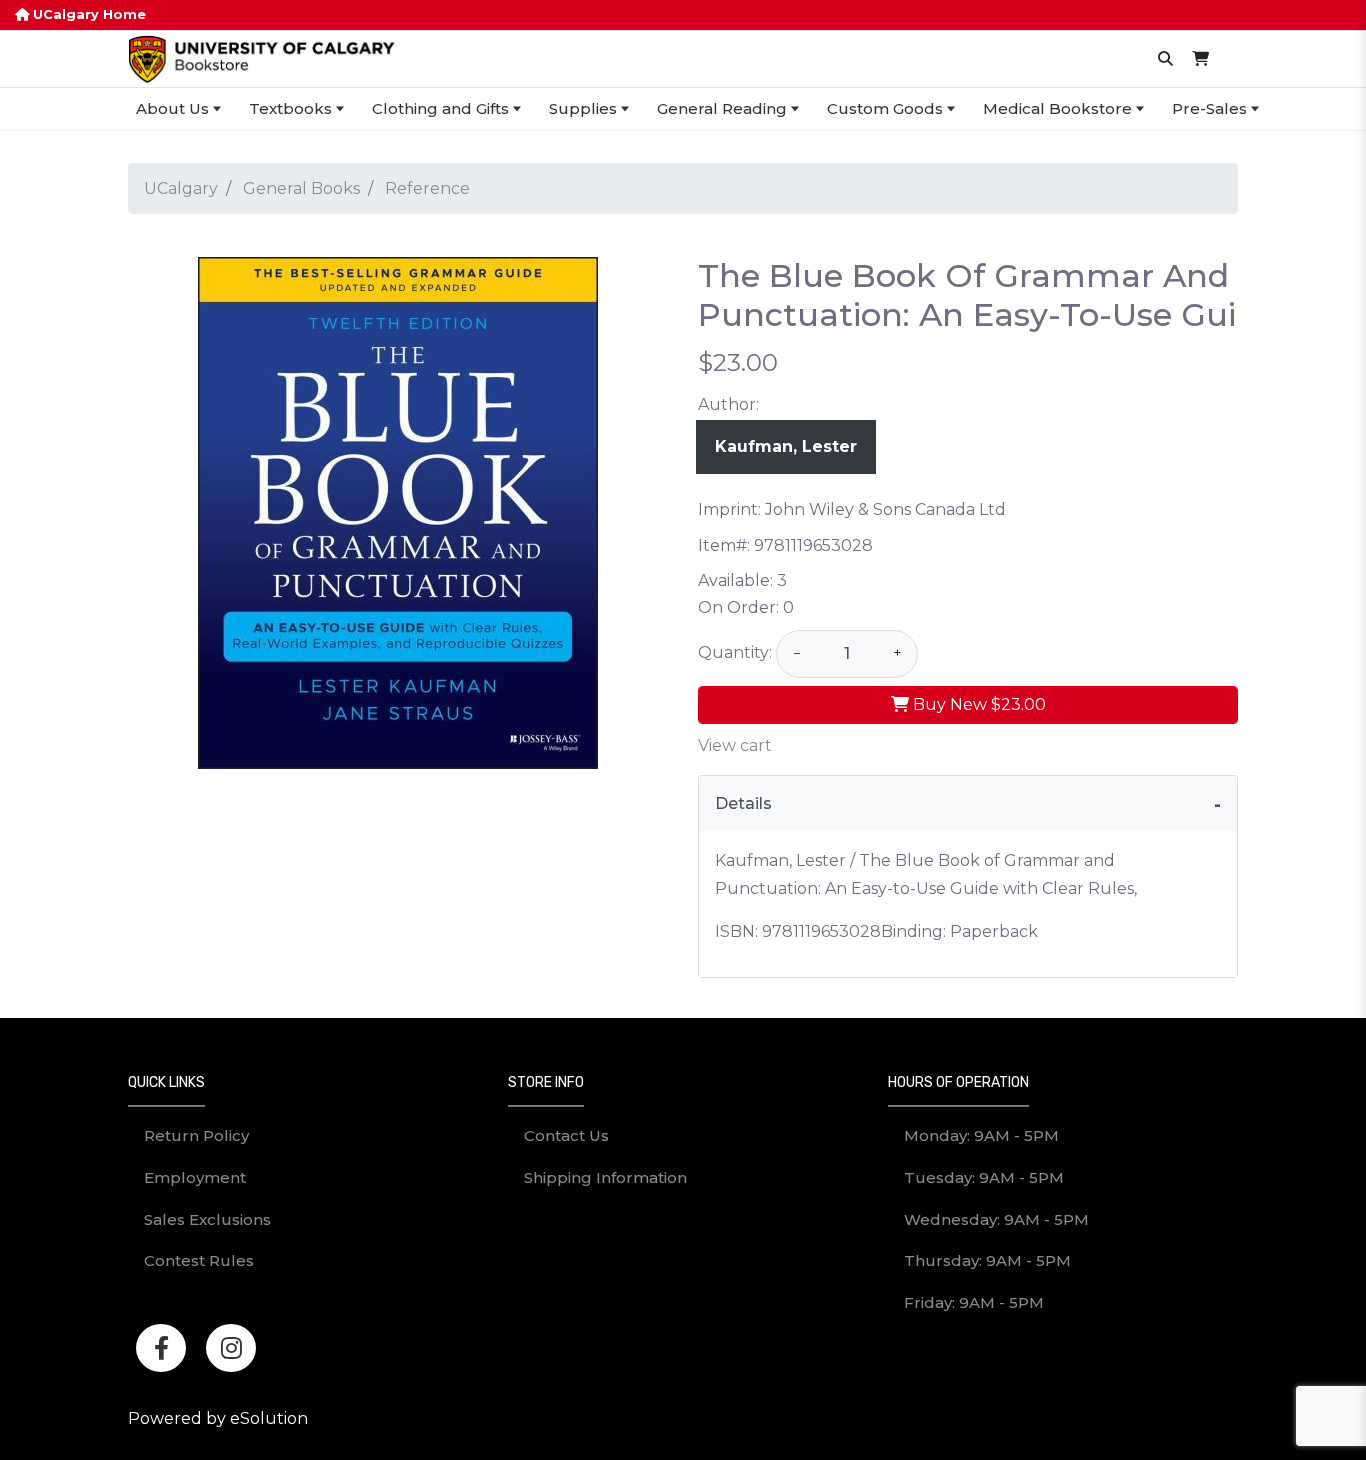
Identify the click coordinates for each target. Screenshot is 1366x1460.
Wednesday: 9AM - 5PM (996, 1219)
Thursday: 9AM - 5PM (987, 1260)
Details (743, 803)
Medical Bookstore (1057, 108)
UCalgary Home (87, 14)
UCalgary (181, 188)
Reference (427, 188)
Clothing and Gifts (440, 108)
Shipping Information (605, 1177)
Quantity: (735, 652)
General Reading (722, 108)
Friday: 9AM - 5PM (974, 1302)
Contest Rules (199, 1260)
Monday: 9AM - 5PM (981, 1135)
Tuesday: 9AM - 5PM (984, 1177)
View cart (735, 745)
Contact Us (566, 1135)
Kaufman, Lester (786, 446)
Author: (728, 404)
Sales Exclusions (207, 1219)
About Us (172, 108)
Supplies (583, 108)
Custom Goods (885, 108)
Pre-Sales (1209, 108)
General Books (301, 188)
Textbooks (290, 108)
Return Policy (196, 1135)
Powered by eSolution (218, 1418)
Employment (195, 1177)
